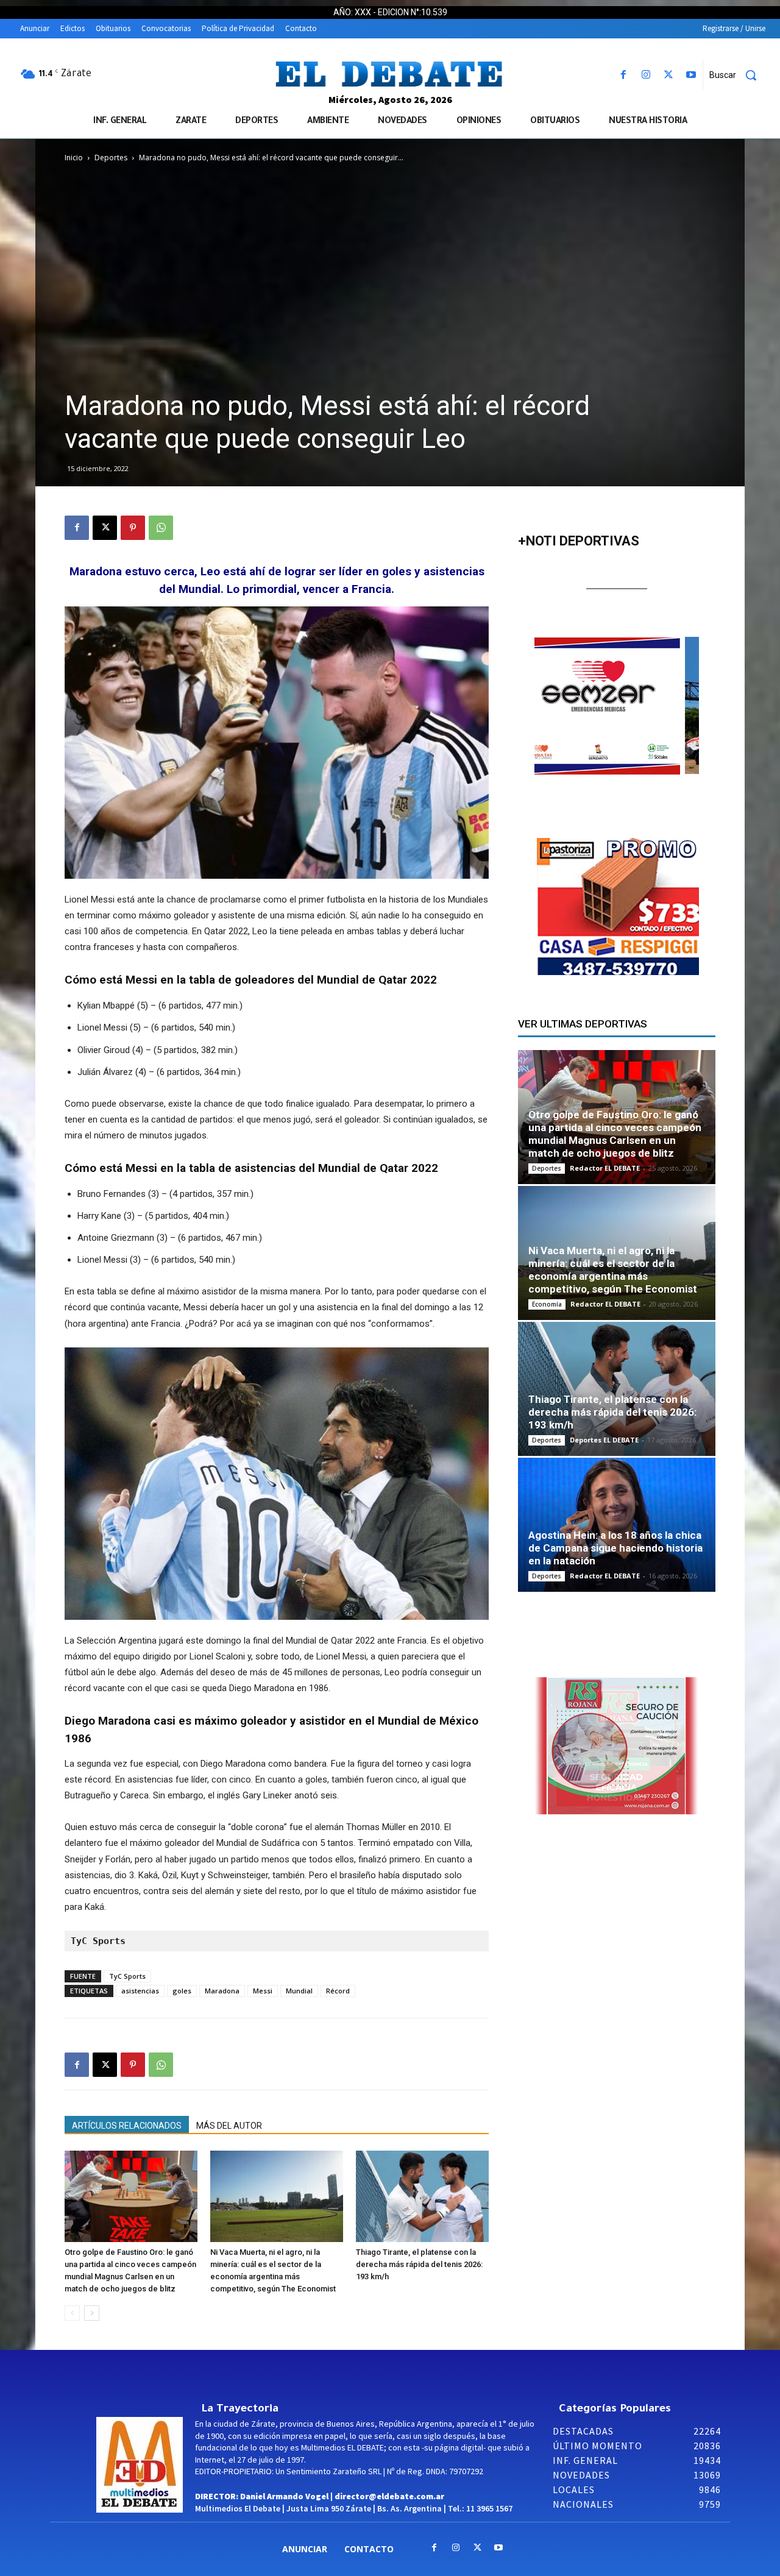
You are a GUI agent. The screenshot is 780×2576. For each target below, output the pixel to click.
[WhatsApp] (161, 528)
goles (182, 1991)
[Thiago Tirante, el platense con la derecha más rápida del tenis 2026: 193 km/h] (422, 2196)
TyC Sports (127, 1976)
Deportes (111, 158)
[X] (669, 75)
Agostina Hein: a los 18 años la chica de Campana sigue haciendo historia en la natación (615, 1548)
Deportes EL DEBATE (604, 1440)
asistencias (140, 1991)
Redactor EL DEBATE (605, 1168)
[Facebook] (623, 75)
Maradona (222, 1991)
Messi (263, 1991)
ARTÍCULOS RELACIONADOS (127, 2126)
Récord (338, 1991)
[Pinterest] (133, 528)
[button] (737, 75)
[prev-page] (72, 2313)
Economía (547, 1304)
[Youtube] (691, 75)
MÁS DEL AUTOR (229, 2126)
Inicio (74, 158)
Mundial (299, 1991)
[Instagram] (646, 75)
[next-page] (92, 2313)
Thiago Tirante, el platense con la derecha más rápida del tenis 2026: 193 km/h (419, 2264)
